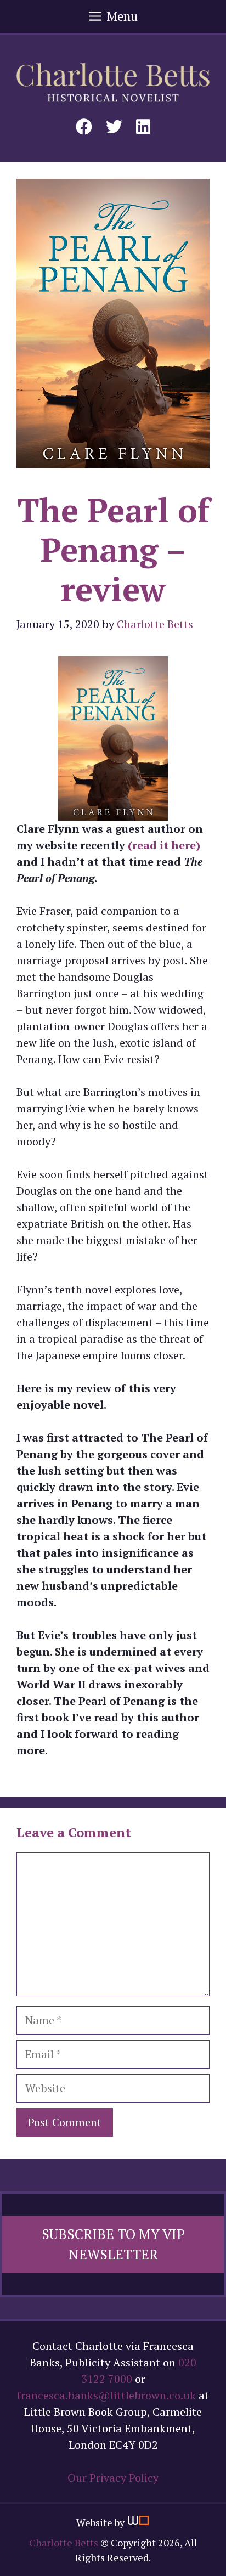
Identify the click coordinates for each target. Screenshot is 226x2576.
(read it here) (164, 845)
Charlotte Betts (64, 2543)
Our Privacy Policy (113, 2478)
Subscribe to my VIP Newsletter (113, 2244)
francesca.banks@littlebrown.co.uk (106, 2395)
